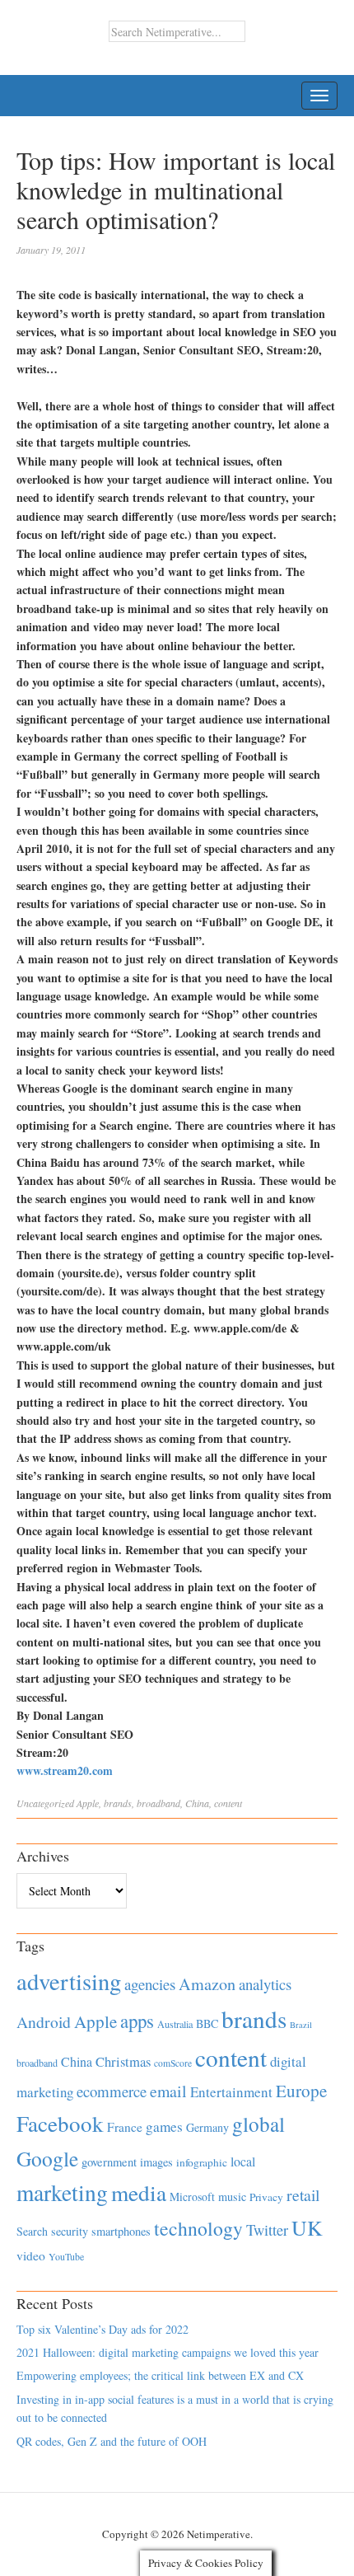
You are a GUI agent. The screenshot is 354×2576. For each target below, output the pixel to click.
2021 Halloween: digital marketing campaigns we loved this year (168, 2352)
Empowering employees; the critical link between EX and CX (160, 2375)
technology (198, 2228)
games (164, 2126)
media (139, 2192)
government (109, 2162)
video (31, 2255)
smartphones (121, 2231)
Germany (207, 2127)
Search (32, 2231)
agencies (150, 1984)
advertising (69, 1981)
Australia (175, 2024)
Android (44, 2022)
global (259, 2124)
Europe (301, 2091)
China (197, 1803)
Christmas (123, 2061)
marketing (62, 2192)
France (125, 2127)
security (70, 2231)
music (232, 2197)
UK (307, 2227)
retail (303, 2195)
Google (47, 2158)
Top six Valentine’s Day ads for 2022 (102, 2329)
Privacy (266, 2197)
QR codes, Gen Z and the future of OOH (112, 2441)
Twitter (267, 2230)
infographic (202, 2162)
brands (118, 1803)
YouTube (66, 2256)
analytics (265, 1984)
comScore (173, 2063)
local (243, 2161)
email (168, 2091)
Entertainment (231, 2092)
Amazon (207, 1984)
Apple (88, 1803)
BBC (207, 2023)
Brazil (301, 2025)
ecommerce (112, 2091)
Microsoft (192, 2197)
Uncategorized (45, 1803)
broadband (158, 1803)
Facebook (60, 2123)
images (156, 2162)
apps (137, 2021)
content (228, 1803)
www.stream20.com (65, 1770)
